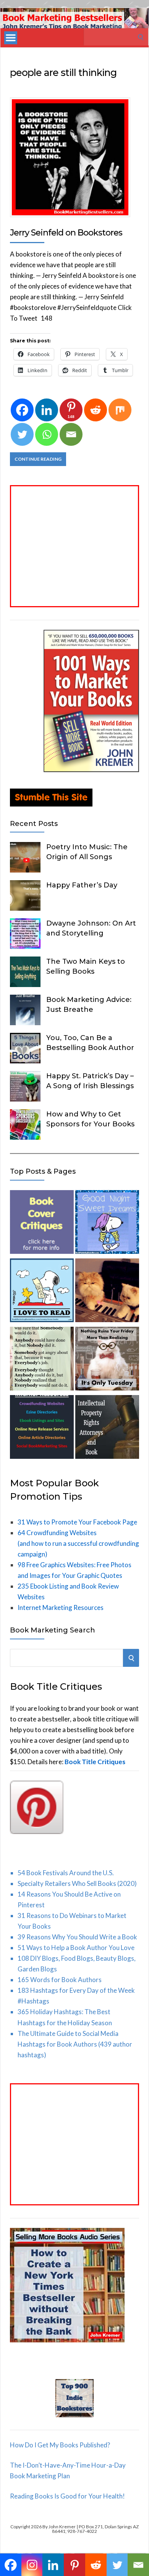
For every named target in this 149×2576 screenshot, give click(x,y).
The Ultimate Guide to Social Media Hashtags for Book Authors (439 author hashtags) (75, 2044)
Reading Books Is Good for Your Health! (67, 2496)
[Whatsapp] (47, 434)
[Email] (71, 434)
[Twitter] (22, 434)
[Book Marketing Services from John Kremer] (42, 1223)
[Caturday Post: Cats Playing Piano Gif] (107, 1292)
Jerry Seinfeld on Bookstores (66, 233)
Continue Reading (38, 459)
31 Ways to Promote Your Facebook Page (77, 1522)
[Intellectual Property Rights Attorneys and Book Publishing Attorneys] (107, 1428)
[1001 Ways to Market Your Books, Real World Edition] (91, 770)
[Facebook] (22, 410)
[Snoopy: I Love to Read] (42, 1292)
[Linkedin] (47, 410)
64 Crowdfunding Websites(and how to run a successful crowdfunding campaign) (78, 1543)
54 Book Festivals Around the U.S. (66, 1873)
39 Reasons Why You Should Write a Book (77, 1937)
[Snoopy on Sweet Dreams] (107, 1223)
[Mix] (120, 410)
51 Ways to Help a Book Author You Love (76, 1948)
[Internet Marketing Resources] (42, 1428)
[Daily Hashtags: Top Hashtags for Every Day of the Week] (107, 1360)
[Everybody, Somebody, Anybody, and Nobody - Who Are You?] (42, 1360)
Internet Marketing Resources (61, 1607)
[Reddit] (96, 410)
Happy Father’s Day (82, 885)
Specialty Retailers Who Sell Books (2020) (77, 1883)
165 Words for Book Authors (60, 1980)
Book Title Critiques (95, 1762)
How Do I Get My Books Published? (60, 2445)
